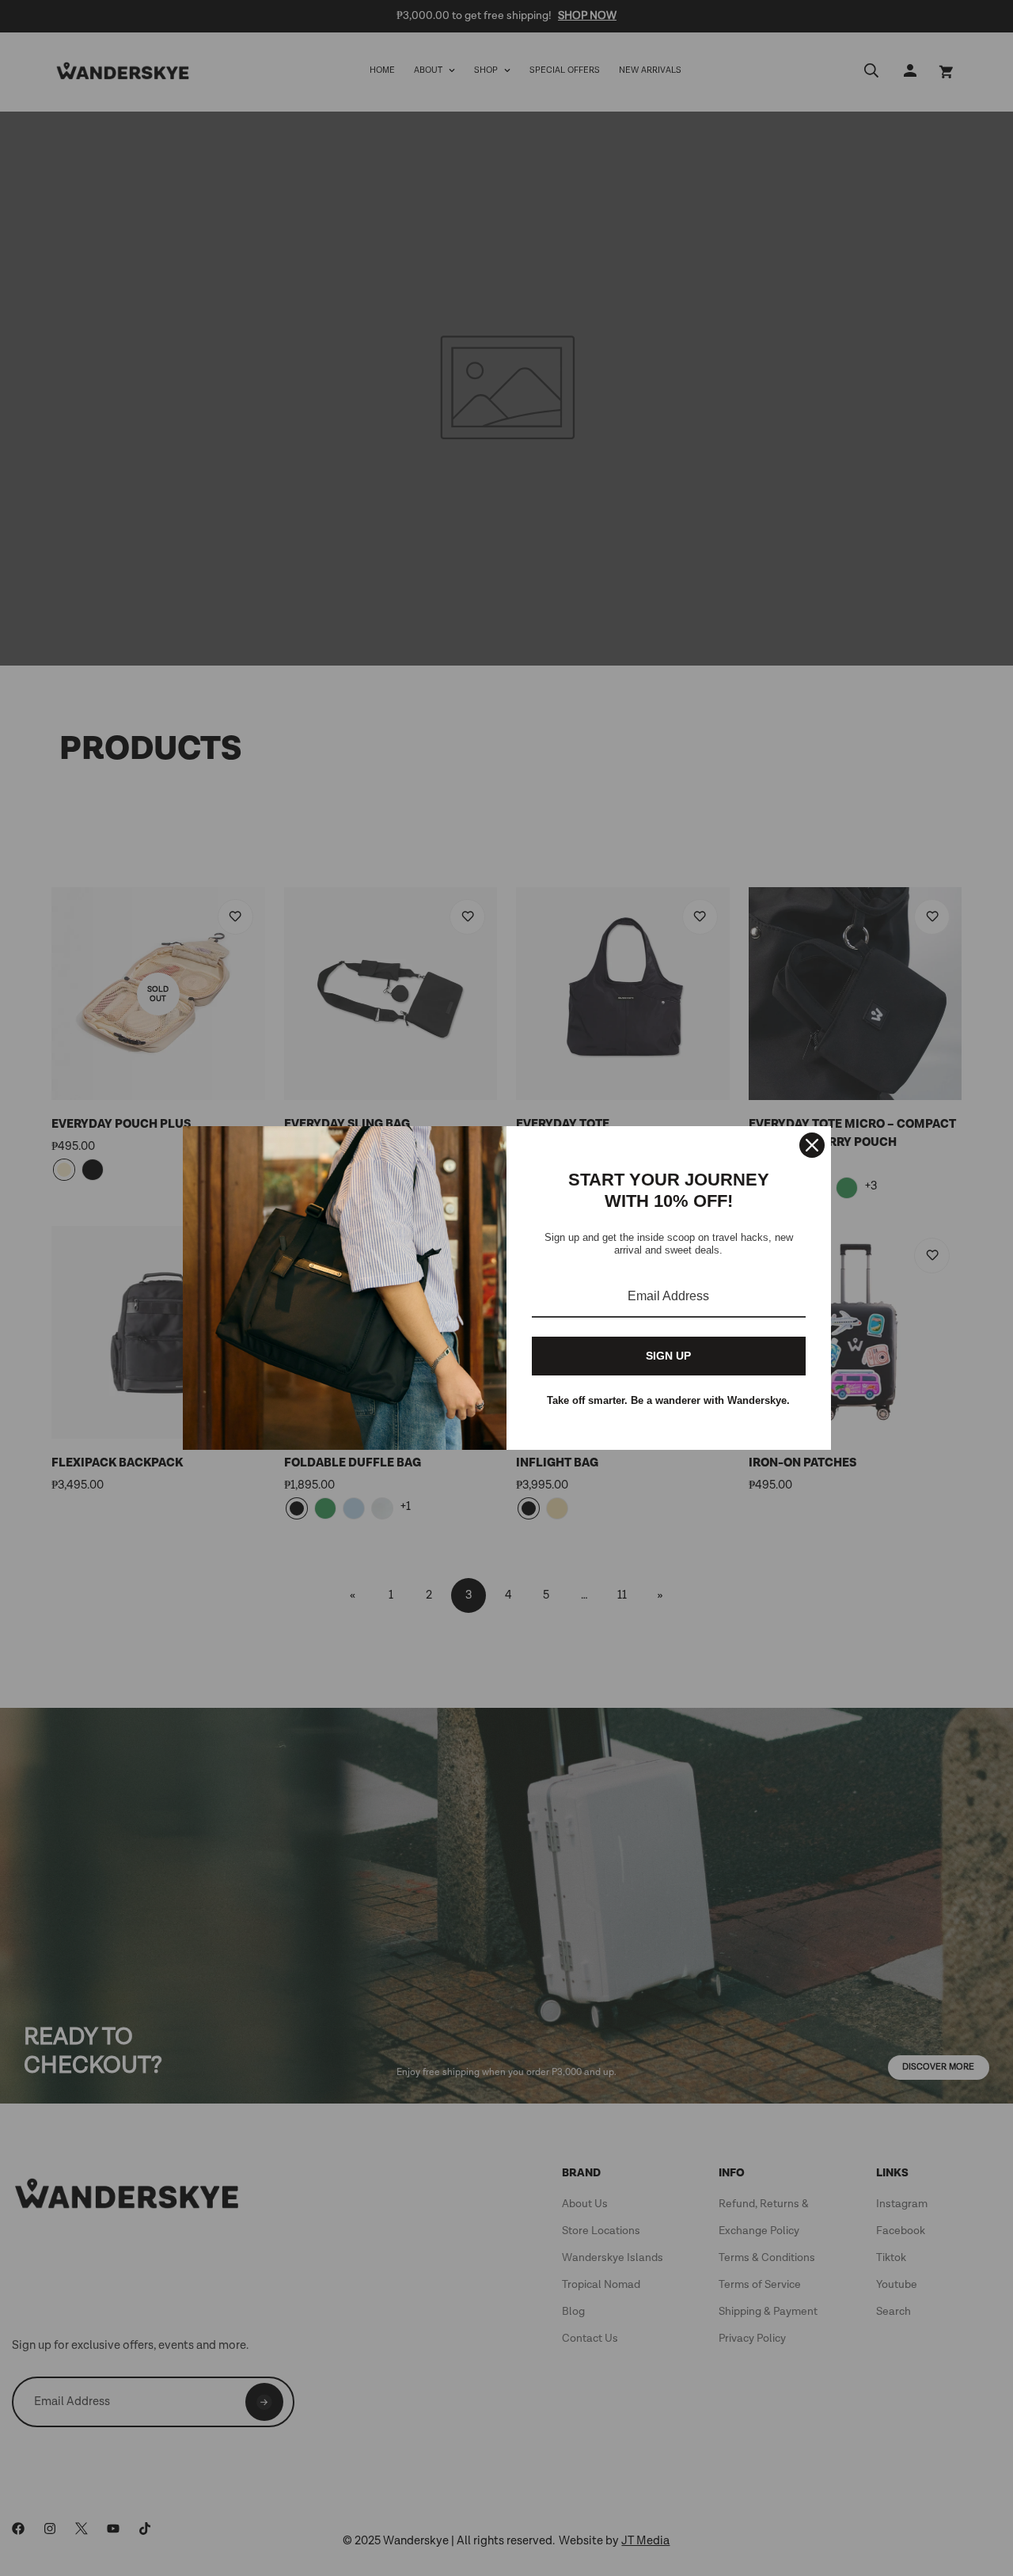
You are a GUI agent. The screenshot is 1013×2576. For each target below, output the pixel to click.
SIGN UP (668, 1356)
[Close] (812, 1145)
